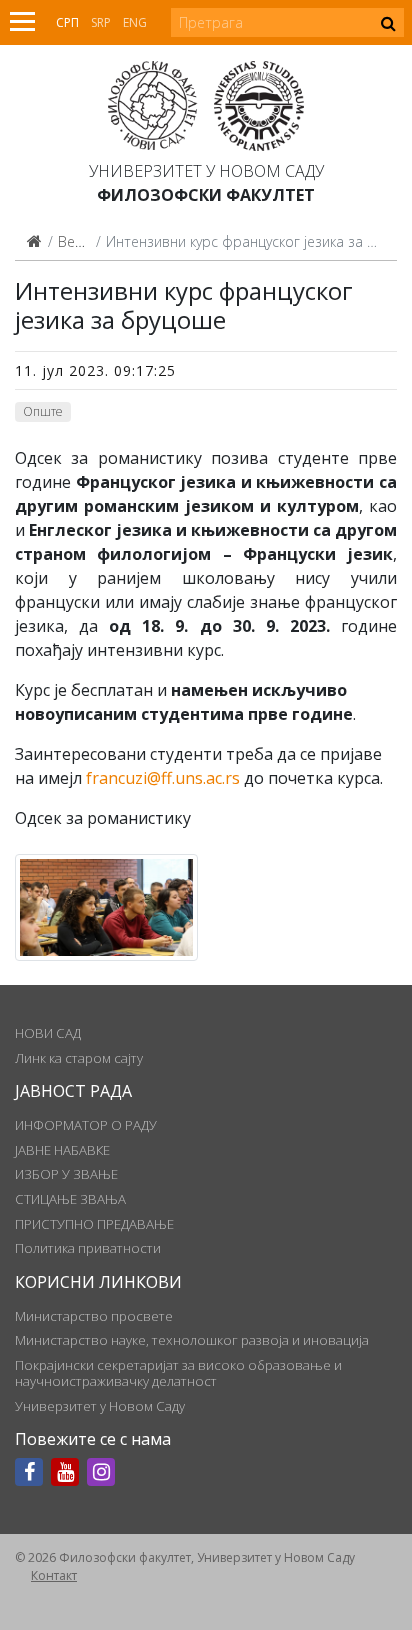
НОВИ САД (48, 1033)
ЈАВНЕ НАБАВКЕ (62, 1150)
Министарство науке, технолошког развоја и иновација (192, 1340)
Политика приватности (88, 1248)
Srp (101, 22)
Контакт (54, 1575)
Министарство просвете (94, 1316)
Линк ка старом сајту (79, 1058)
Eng (135, 22)
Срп (67, 22)
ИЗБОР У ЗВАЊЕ (66, 1174)
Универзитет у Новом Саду (206, 171)
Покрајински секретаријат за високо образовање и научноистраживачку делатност (178, 1373)
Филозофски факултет (206, 195)
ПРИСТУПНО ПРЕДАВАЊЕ (94, 1224)
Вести (77, 241)
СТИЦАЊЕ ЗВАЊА (70, 1199)
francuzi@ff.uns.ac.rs (163, 778)
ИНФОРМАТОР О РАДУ (86, 1125)
